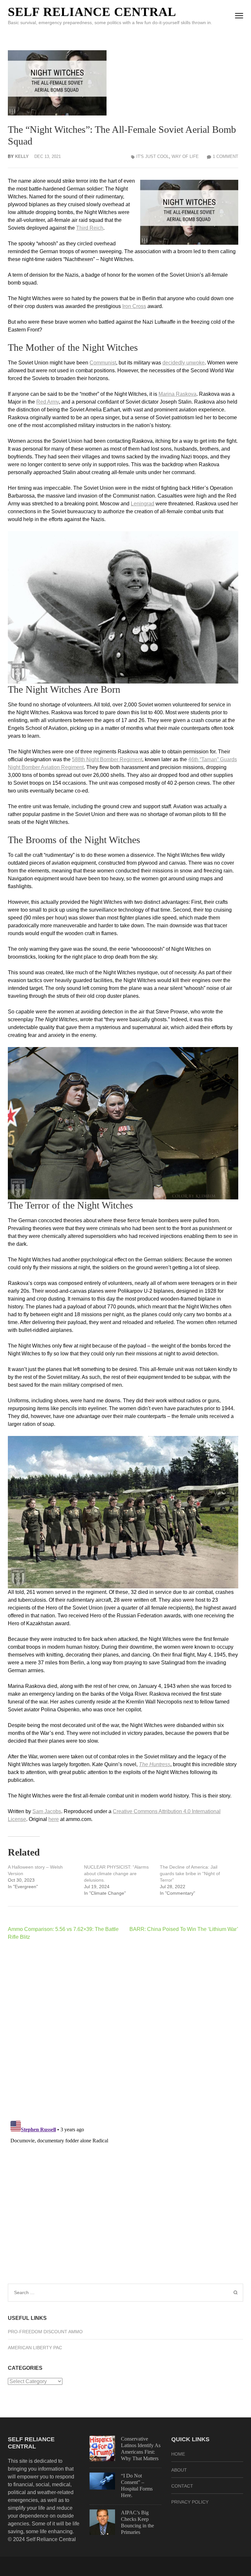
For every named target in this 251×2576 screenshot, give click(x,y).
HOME (178, 2454)
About (179, 2470)
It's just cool (153, 156)
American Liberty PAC (35, 2348)
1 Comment (226, 156)
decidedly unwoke (184, 363)
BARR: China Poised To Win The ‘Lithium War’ (184, 1929)
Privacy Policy (190, 2502)
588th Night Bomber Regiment (107, 759)
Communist (103, 363)
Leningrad (142, 504)
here (54, 1819)
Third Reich (90, 228)
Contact (182, 2486)
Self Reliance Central (92, 12)
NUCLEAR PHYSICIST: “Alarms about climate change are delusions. (116, 1874)
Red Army (48, 402)
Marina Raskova (177, 394)
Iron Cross (134, 306)
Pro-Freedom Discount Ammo (45, 2332)
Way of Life (185, 156)
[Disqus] (123, 2030)
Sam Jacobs (47, 1811)
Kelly (22, 156)
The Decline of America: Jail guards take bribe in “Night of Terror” (190, 1874)
